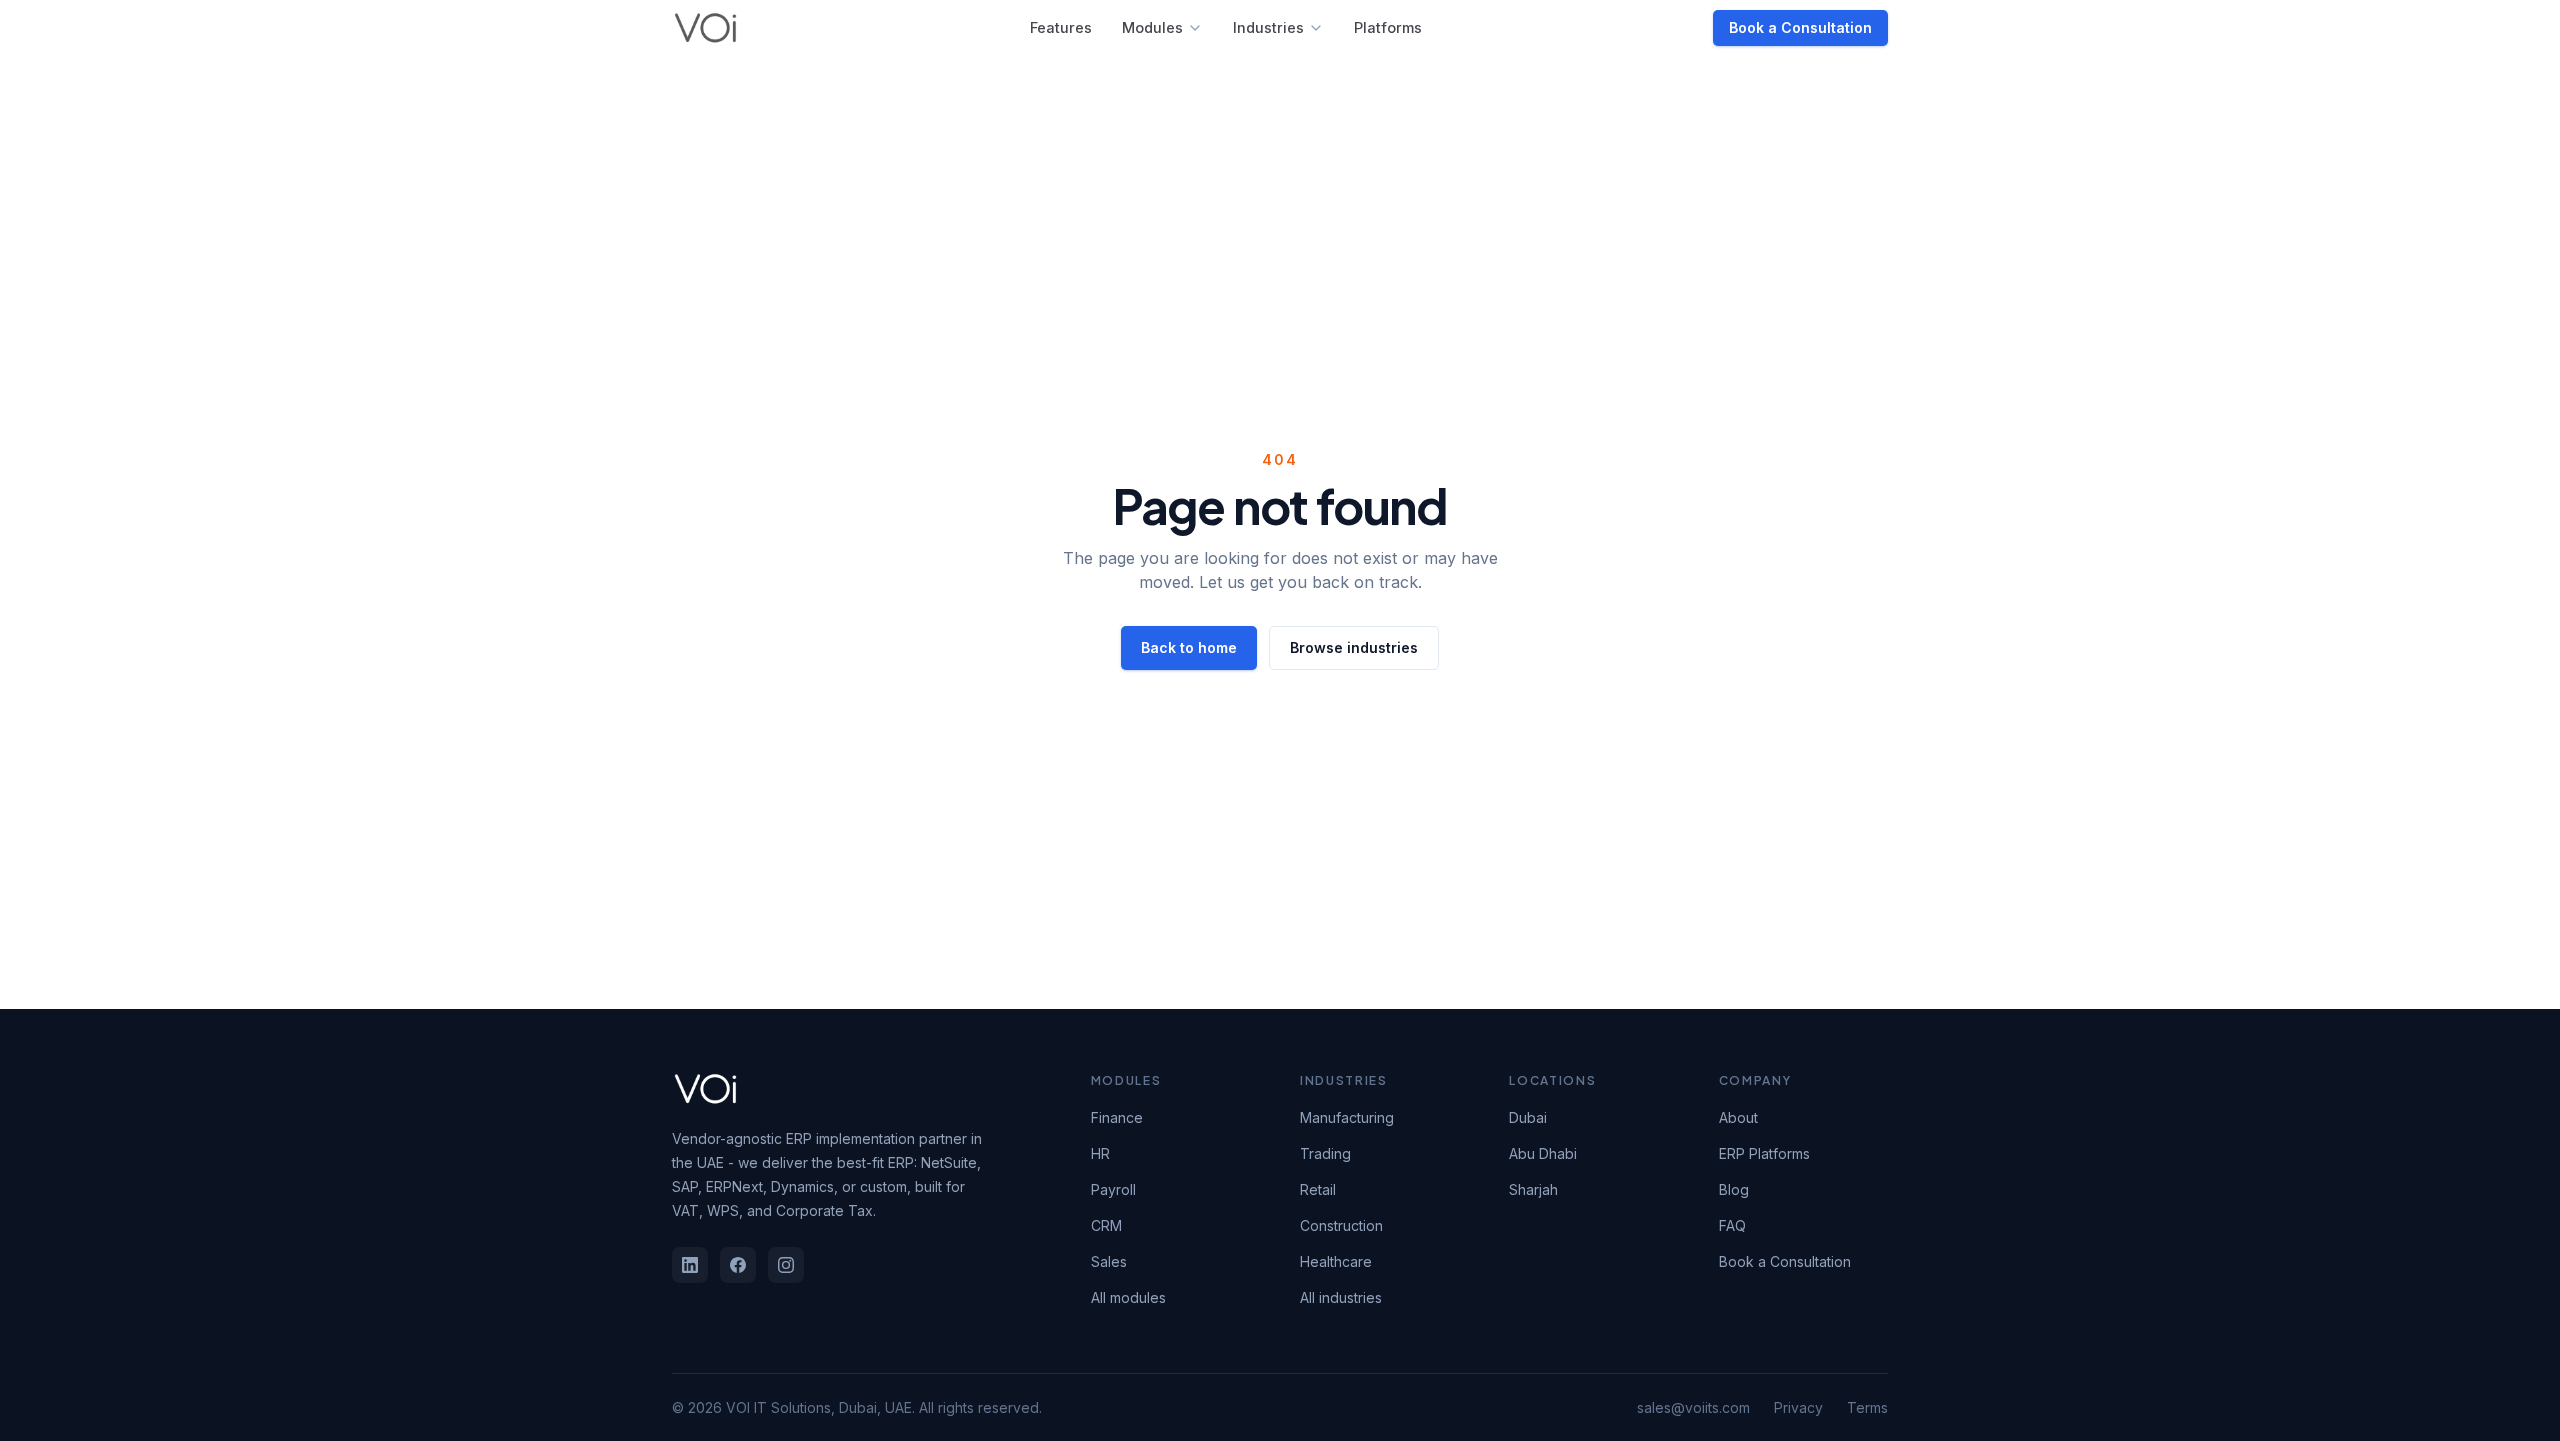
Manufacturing (1347, 1117)
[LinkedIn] (690, 1265)
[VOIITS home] (705, 28)
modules (1152, 27)
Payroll (1113, 1189)
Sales (1109, 1261)
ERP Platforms (1764, 1153)
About (1738, 1117)
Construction (1341, 1225)
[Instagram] (786, 1265)
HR (1100, 1153)
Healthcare (1336, 1261)
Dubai (1528, 1117)
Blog (1734, 1189)
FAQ (1732, 1225)
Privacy (1798, 1407)
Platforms (1388, 27)
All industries (1341, 1297)
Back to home (1189, 647)
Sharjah (1533, 1189)
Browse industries (1354, 647)
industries (1268, 27)
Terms (1867, 1407)
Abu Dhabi (1543, 1153)
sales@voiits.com (1693, 1407)
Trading (1325, 1153)
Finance (1117, 1117)
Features (1061, 27)
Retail (1318, 1189)
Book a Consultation (1800, 27)
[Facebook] (738, 1265)
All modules (1128, 1297)
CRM (1106, 1225)
